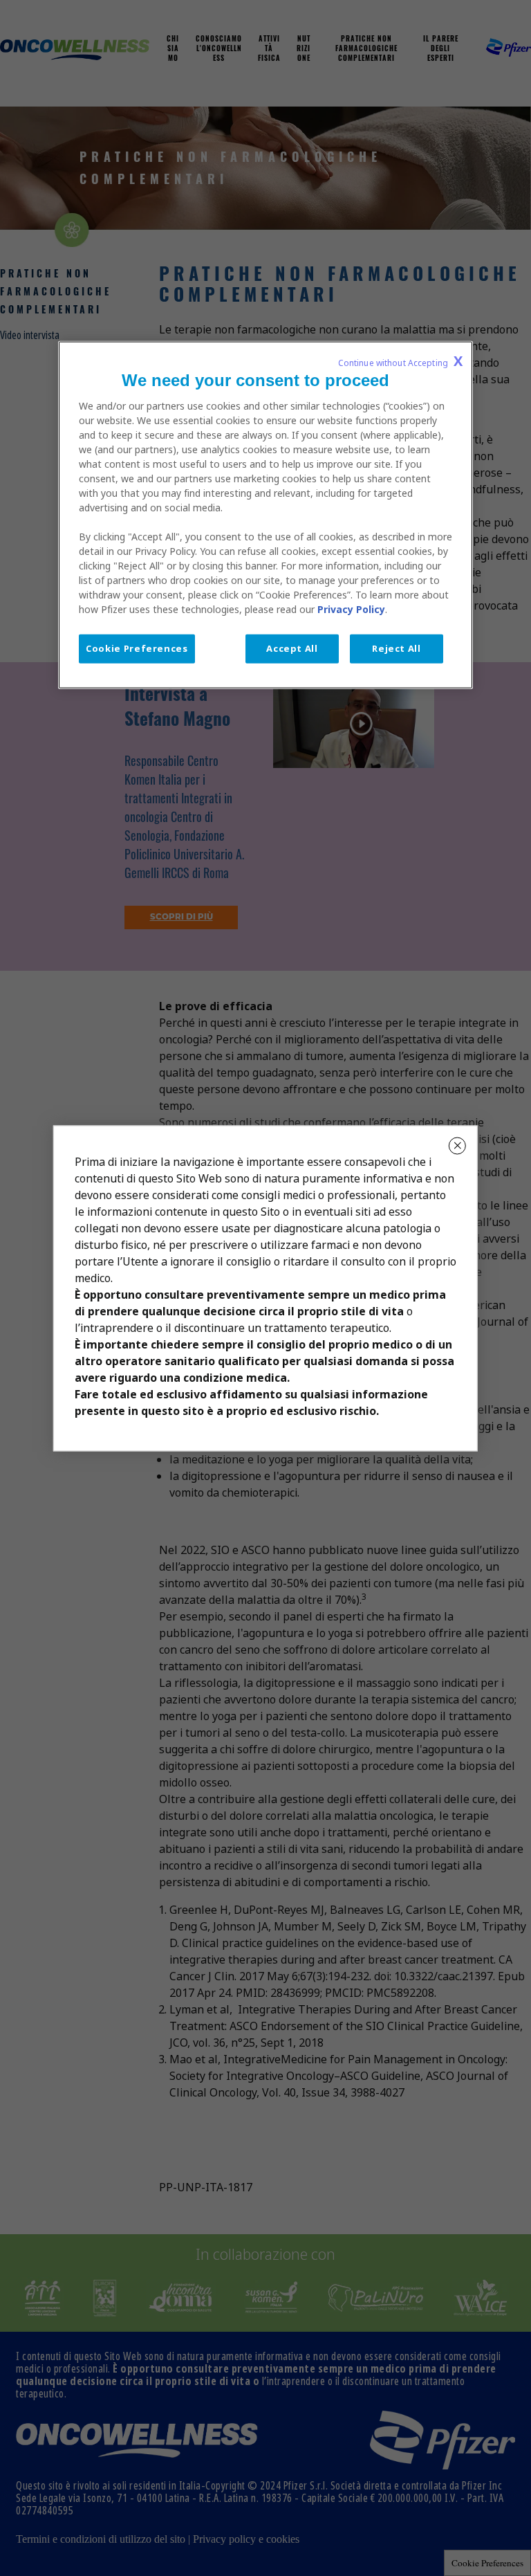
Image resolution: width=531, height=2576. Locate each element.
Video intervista (30, 335)
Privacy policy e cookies (246, 2539)
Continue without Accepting (400, 362)
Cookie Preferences (487, 2563)
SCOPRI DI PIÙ (181, 917)
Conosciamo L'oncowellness (219, 49)
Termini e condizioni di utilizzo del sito (101, 2539)
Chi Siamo (173, 49)
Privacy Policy (351, 610)
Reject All (397, 649)
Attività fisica (269, 49)
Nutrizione (304, 49)
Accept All (292, 649)
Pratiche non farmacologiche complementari (366, 49)
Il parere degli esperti (441, 49)
